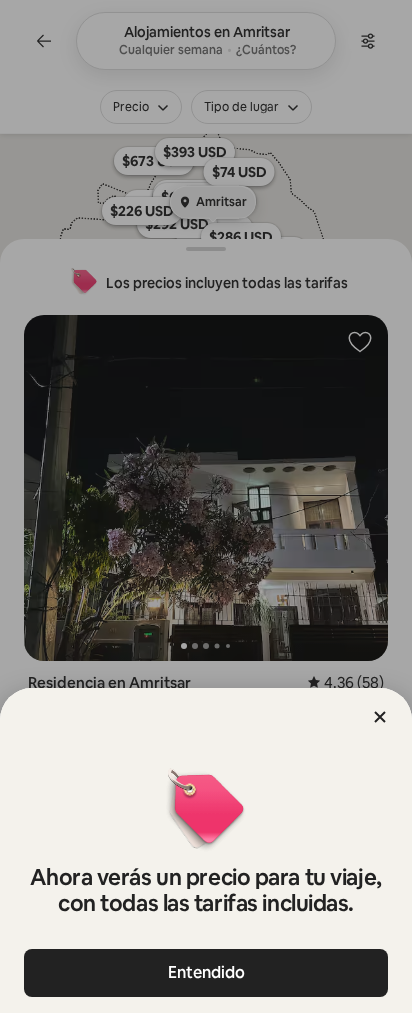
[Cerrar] (380, 717)
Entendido (206, 972)
